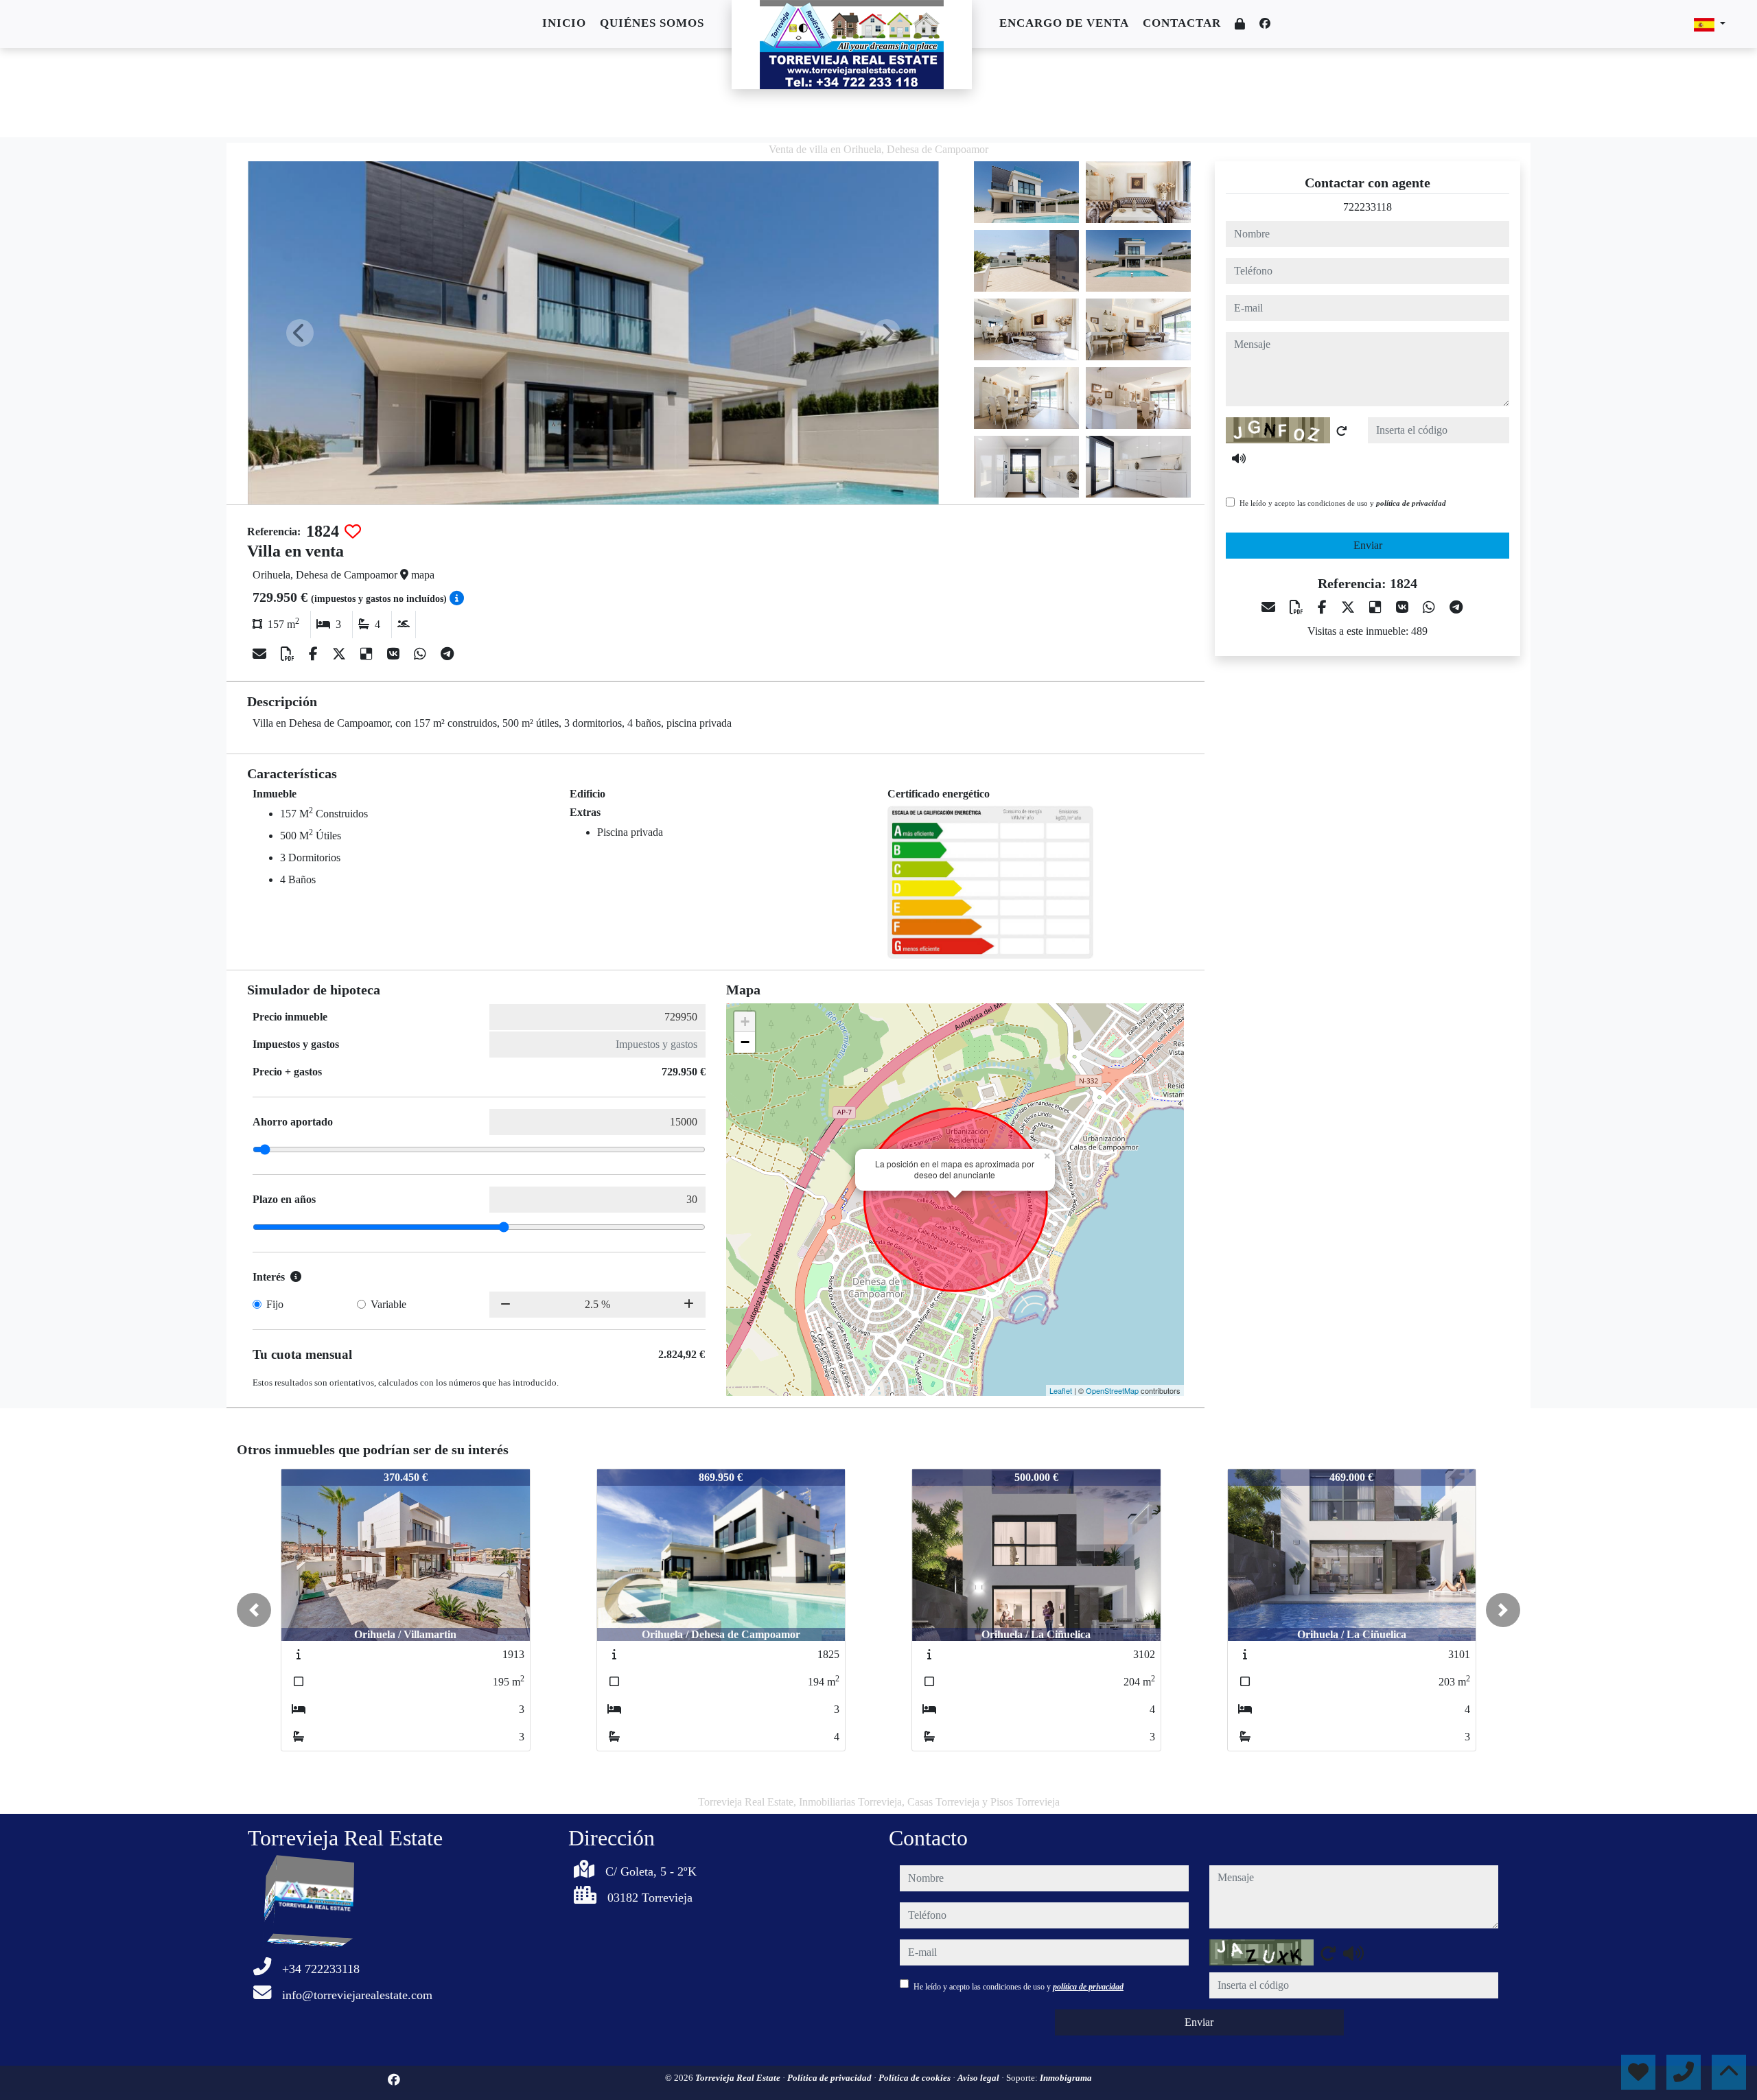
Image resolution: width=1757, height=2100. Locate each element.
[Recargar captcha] (1342, 431)
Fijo (275, 1304)
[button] (254, 1610)
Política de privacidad (830, 2078)
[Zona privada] (1240, 24)
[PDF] (289, 654)
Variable (388, 1304)
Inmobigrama (1066, 2078)
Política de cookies (916, 2078)
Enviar (1368, 545)
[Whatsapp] (422, 654)
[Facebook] (1265, 24)
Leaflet (1061, 1390)
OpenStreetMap (1112, 1390)
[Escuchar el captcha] (1239, 458)
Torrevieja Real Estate (739, 2078)
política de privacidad (1411, 503)
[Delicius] (368, 654)
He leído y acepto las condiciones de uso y (1343, 503)
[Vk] (395, 654)
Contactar (1182, 23)
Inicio (564, 23)
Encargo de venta (1064, 23)
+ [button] (745, 1022)
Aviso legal (979, 2078)
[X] (341, 654)
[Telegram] (447, 654)
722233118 (1368, 207)
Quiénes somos (652, 23)
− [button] (745, 1042)
